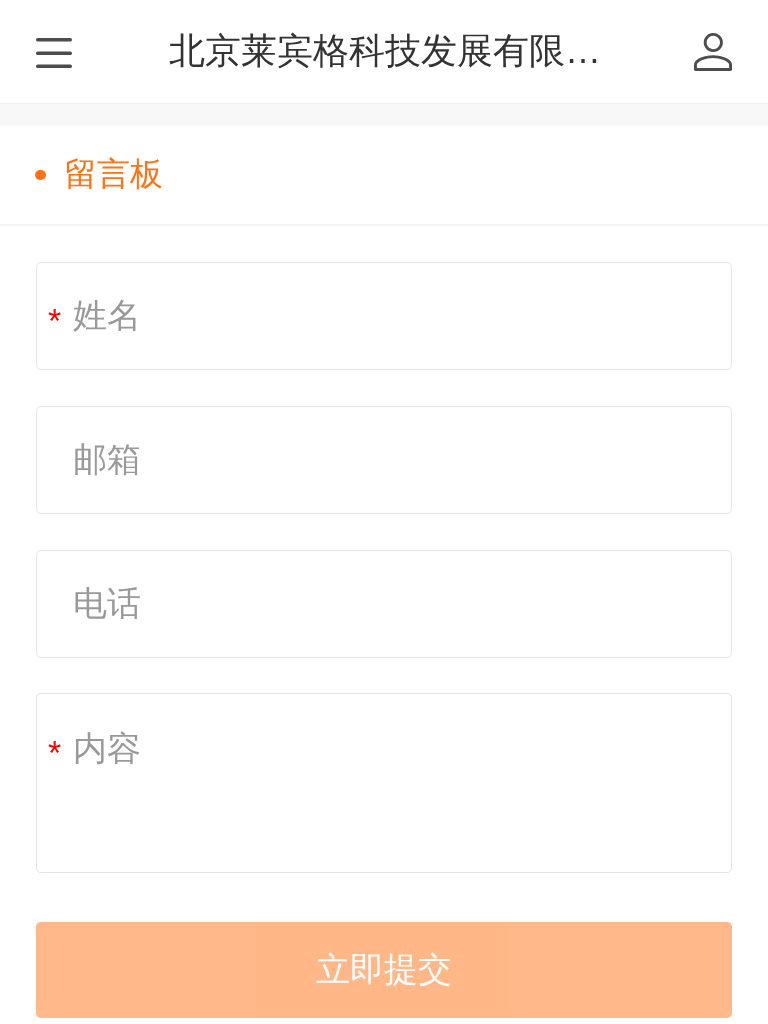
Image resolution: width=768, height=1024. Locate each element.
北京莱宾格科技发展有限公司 (403, 50)
